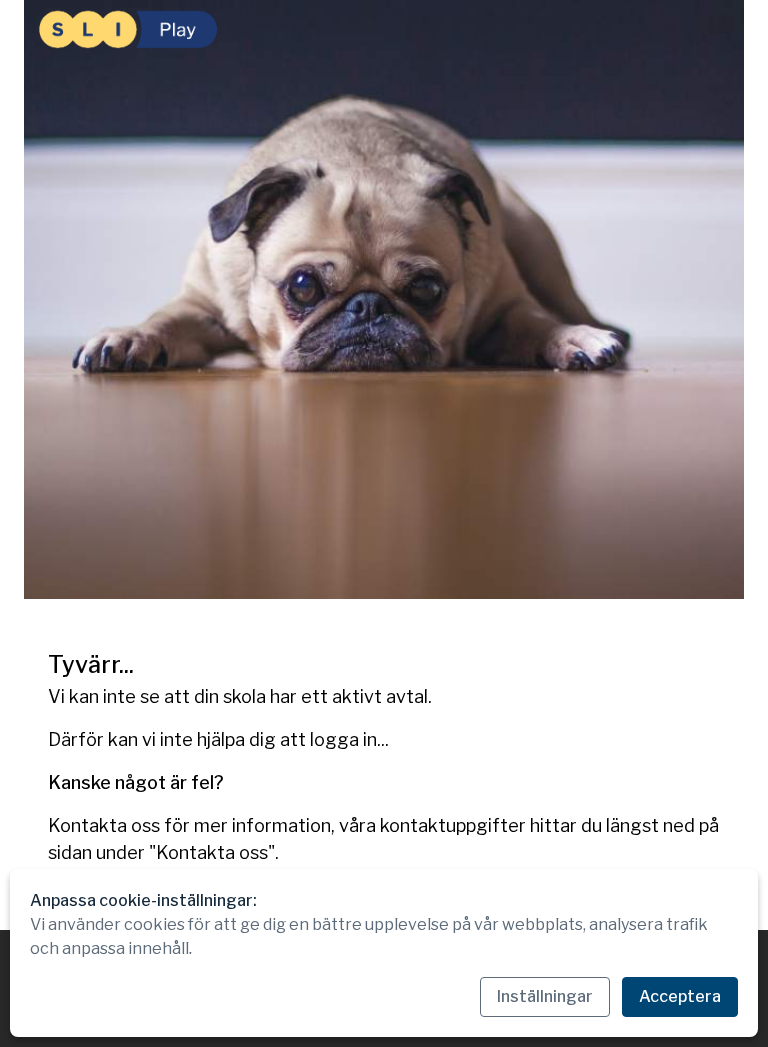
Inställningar (545, 996)
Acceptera (680, 996)
